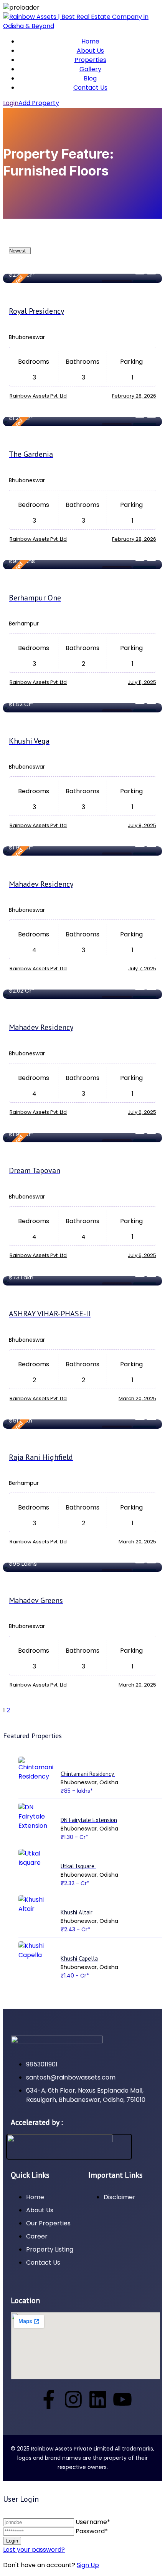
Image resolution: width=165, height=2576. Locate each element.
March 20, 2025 (137, 1398)
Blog (90, 78)
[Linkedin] (98, 2399)
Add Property (39, 103)
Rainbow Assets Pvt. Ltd (38, 396)
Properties (90, 60)
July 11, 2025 (142, 682)
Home (90, 41)
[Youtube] (122, 2399)
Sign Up (88, 2565)
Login (11, 103)
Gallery (90, 69)
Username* (93, 2522)
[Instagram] (73, 2399)
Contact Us (90, 88)
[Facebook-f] (49, 2399)
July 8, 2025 (142, 825)
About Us (90, 51)
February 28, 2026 (134, 396)
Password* (92, 2531)
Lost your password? (34, 2550)
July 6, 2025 (142, 1112)
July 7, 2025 (142, 969)
